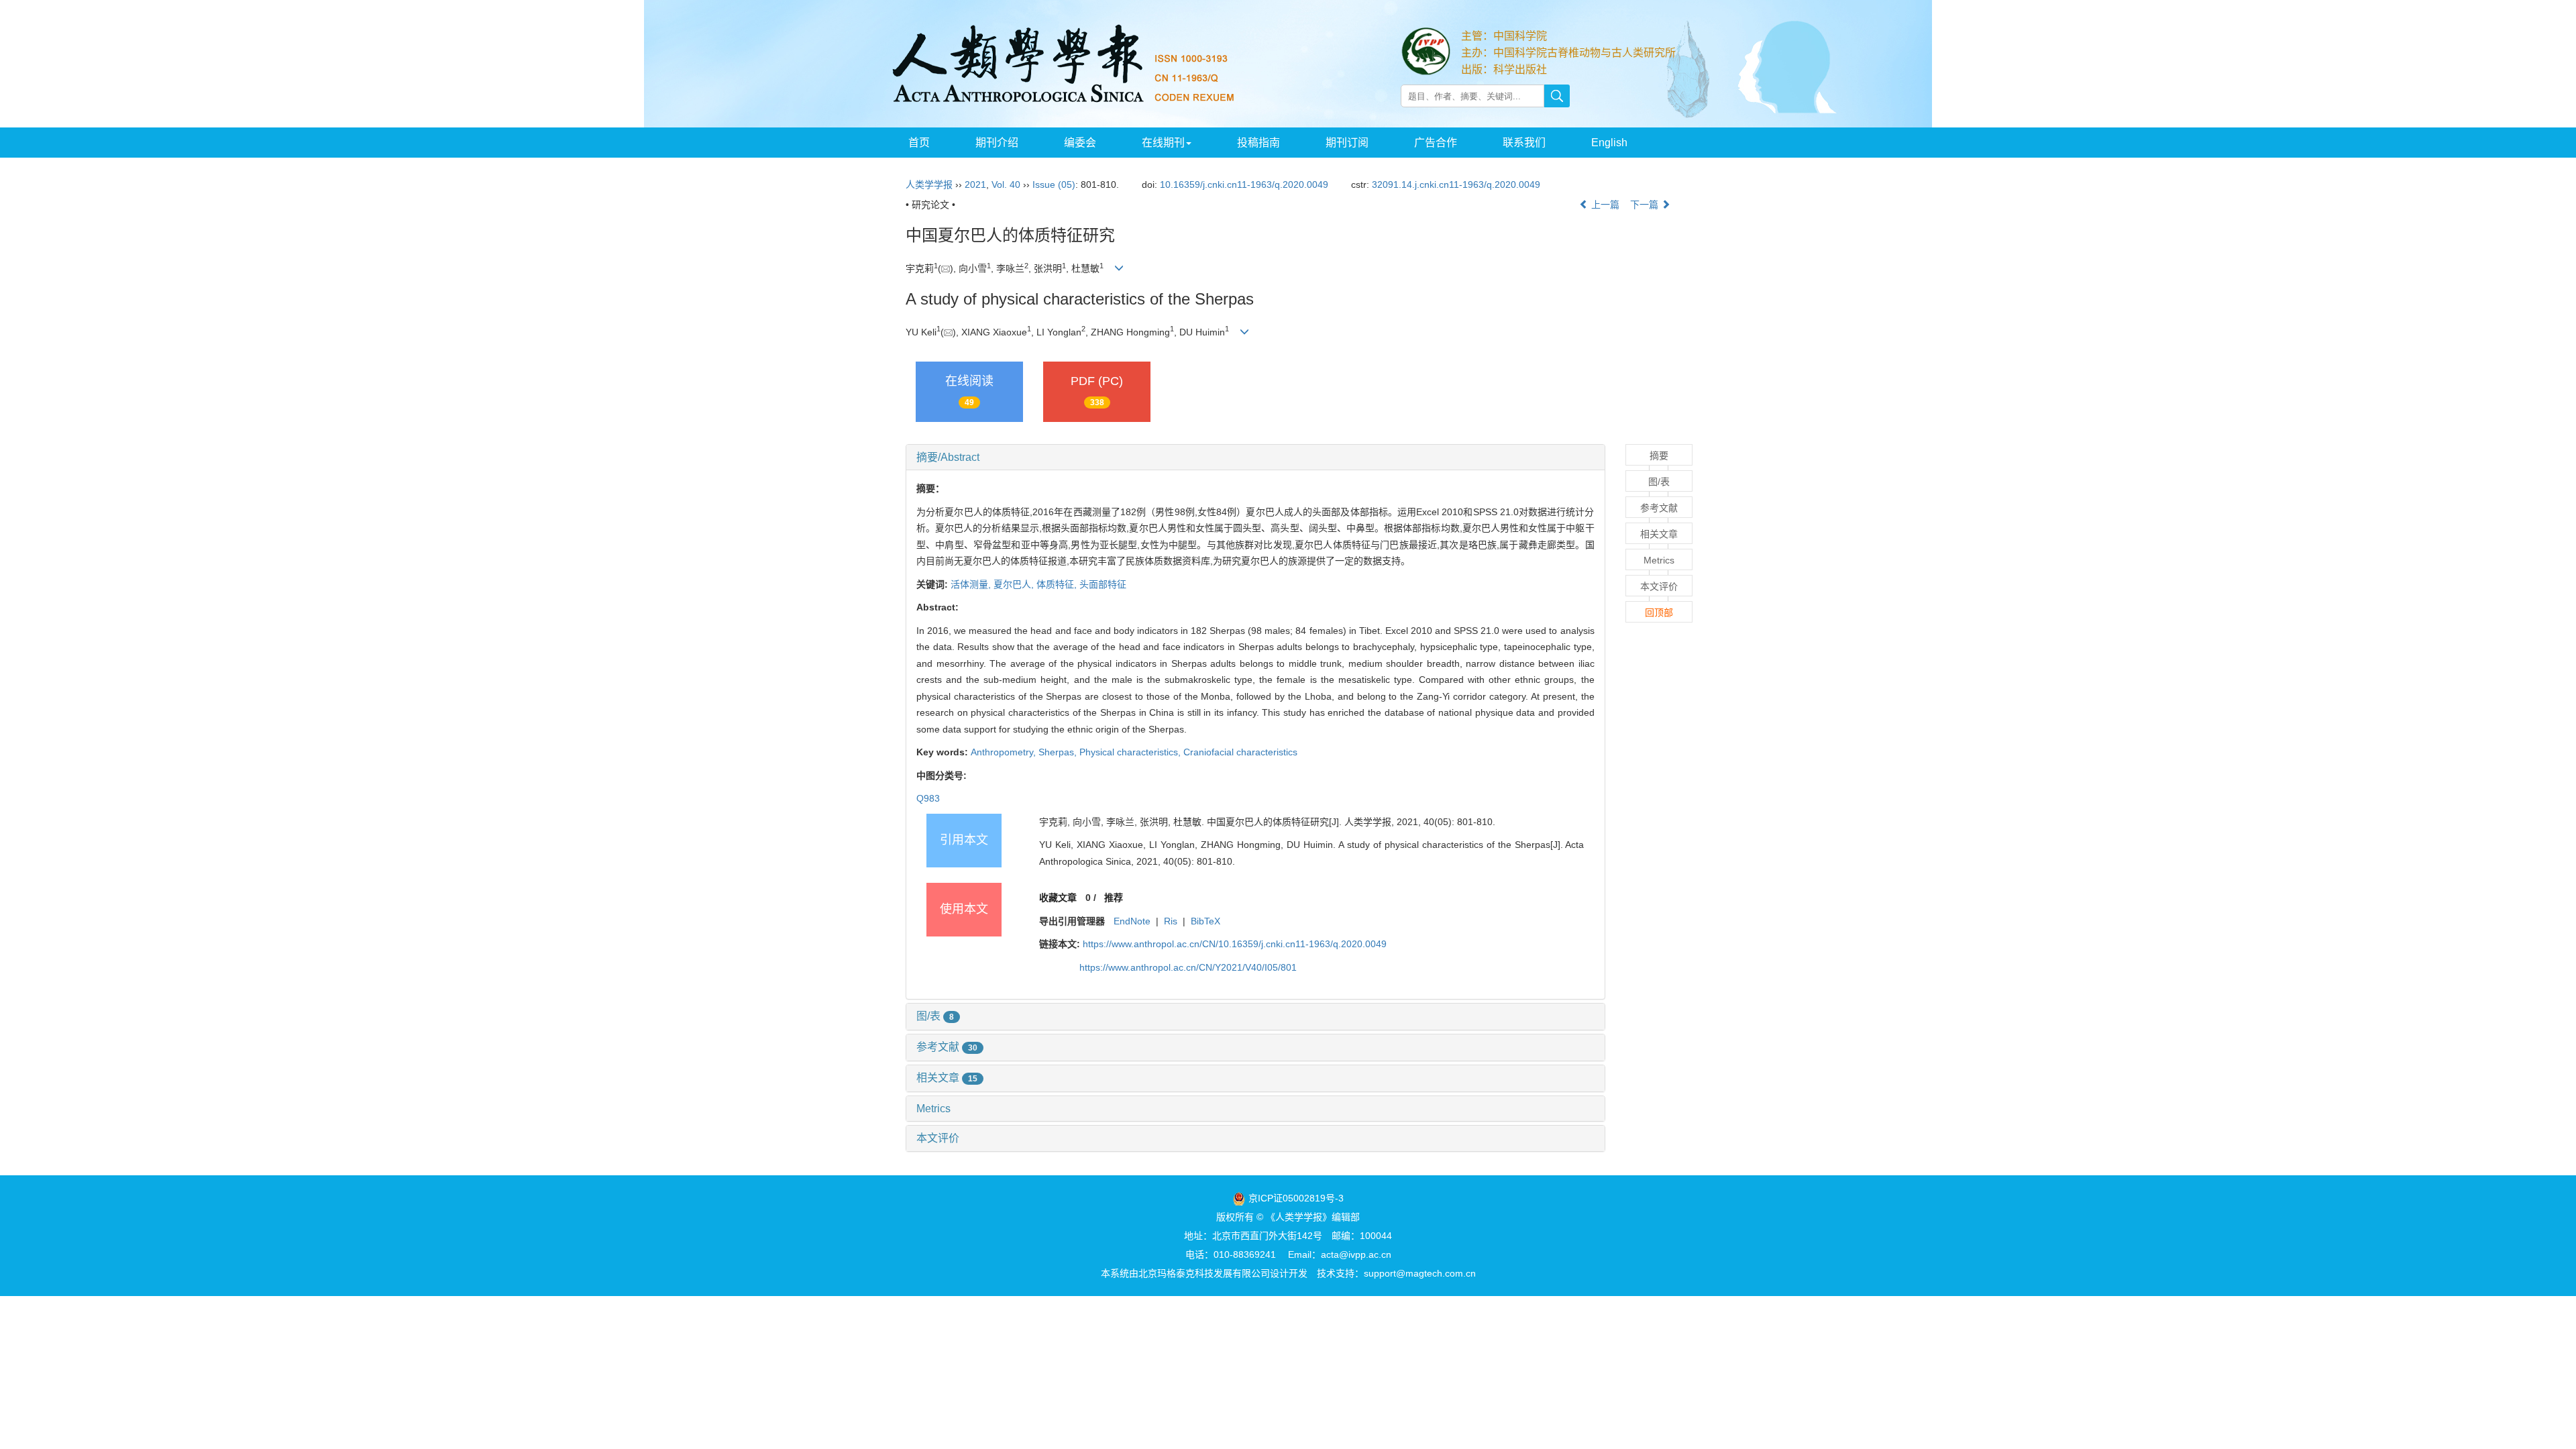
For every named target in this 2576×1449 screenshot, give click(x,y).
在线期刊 (1163, 143)
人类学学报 (929, 184)
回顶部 (1659, 612)
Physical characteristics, (1131, 752)
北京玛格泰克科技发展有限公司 (1204, 1273)
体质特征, (1058, 584)
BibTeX (1205, 921)
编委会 (1080, 143)
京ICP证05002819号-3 (1296, 1198)
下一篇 (1646, 205)
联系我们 (1524, 143)
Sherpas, (1059, 752)
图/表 (935, 1016)
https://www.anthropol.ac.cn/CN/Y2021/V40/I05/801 (1188, 967)
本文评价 (938, 1138)
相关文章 (947, 1078)
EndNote (1132, 921)
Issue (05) (1054, 184)
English (1609, 143)
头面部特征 (1103, 584)
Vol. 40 (1006, 184)
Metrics (933, 1109)
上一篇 (1604, 205)
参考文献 (947, 1047)
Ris (1171, 921)
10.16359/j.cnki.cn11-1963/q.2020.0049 (1244, 184)
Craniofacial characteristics (1240, 752)
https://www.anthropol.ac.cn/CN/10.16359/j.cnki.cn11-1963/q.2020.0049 (1235, 944)
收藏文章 (1058, 898)
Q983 (928, 798)
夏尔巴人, (1015, 584)
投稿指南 (1258, 143)
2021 (975, 184)
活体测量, (972, 584)
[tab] (1255, 458)
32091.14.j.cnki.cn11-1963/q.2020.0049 (1456, 184)
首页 (919, 143)
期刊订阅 (1347, 143)
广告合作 (1436, 143)
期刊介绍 (997, 143)
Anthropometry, (1005, 752)
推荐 (1114, 898)
